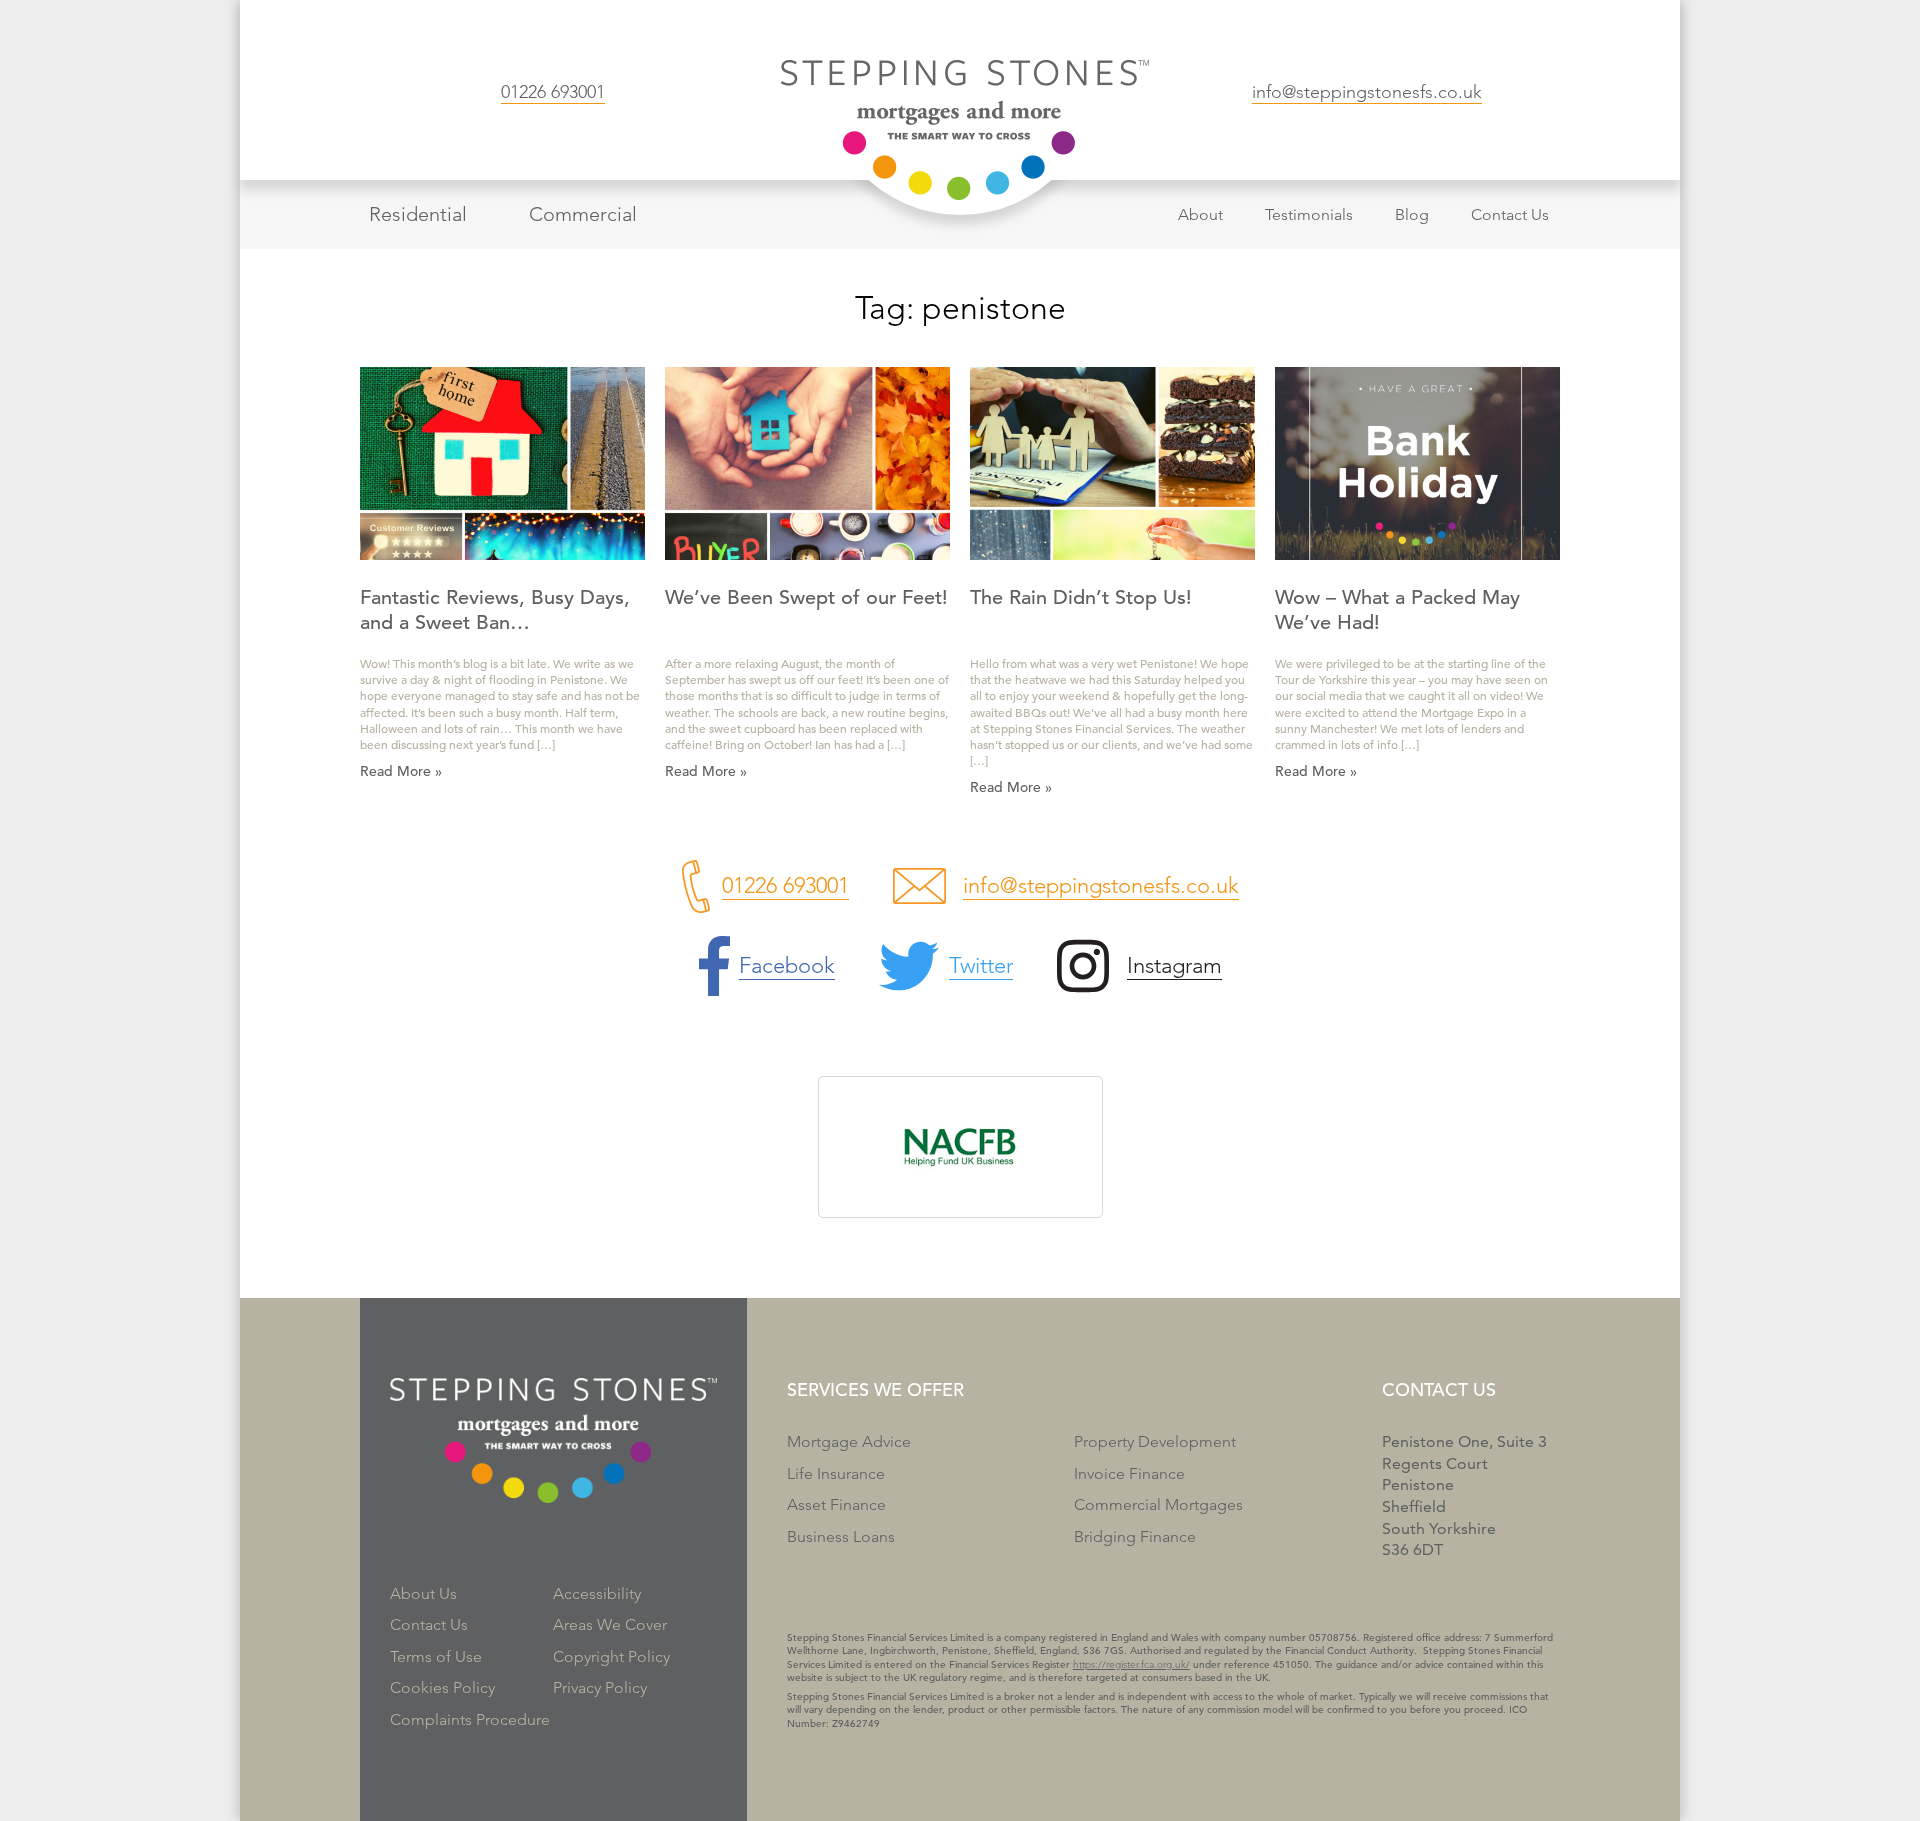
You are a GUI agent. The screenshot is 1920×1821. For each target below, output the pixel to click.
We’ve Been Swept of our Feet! (806, 597)
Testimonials (1309, 214)
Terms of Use (436, 1656)
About (1200, 214)
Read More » (401, 771)
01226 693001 (553, 92)
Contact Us (1510, 214)
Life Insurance (836, 1473)
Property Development (1155, 1441)
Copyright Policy (611, 1656)
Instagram (1174, 965)
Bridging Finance (1135, 1536)
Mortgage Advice (849, 1441)
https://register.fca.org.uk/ (1131, 1664)
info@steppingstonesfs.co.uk (1367, 92)
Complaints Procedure (470, 1719)
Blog (1412, 214)
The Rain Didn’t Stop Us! (1081, 597)
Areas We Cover (610, 1624)
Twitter (981, 965)
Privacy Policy (600, 1687)
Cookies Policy (442, 1687)
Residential (418, 214)
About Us (423, 1593)
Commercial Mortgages (1158, 1504)
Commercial (583, 214)
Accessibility (597, 1593)
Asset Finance (836, 1504)
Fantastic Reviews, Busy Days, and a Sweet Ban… (495, 610)
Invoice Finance (1129, 1473)
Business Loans (841, 1536)
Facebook (787, 965)
